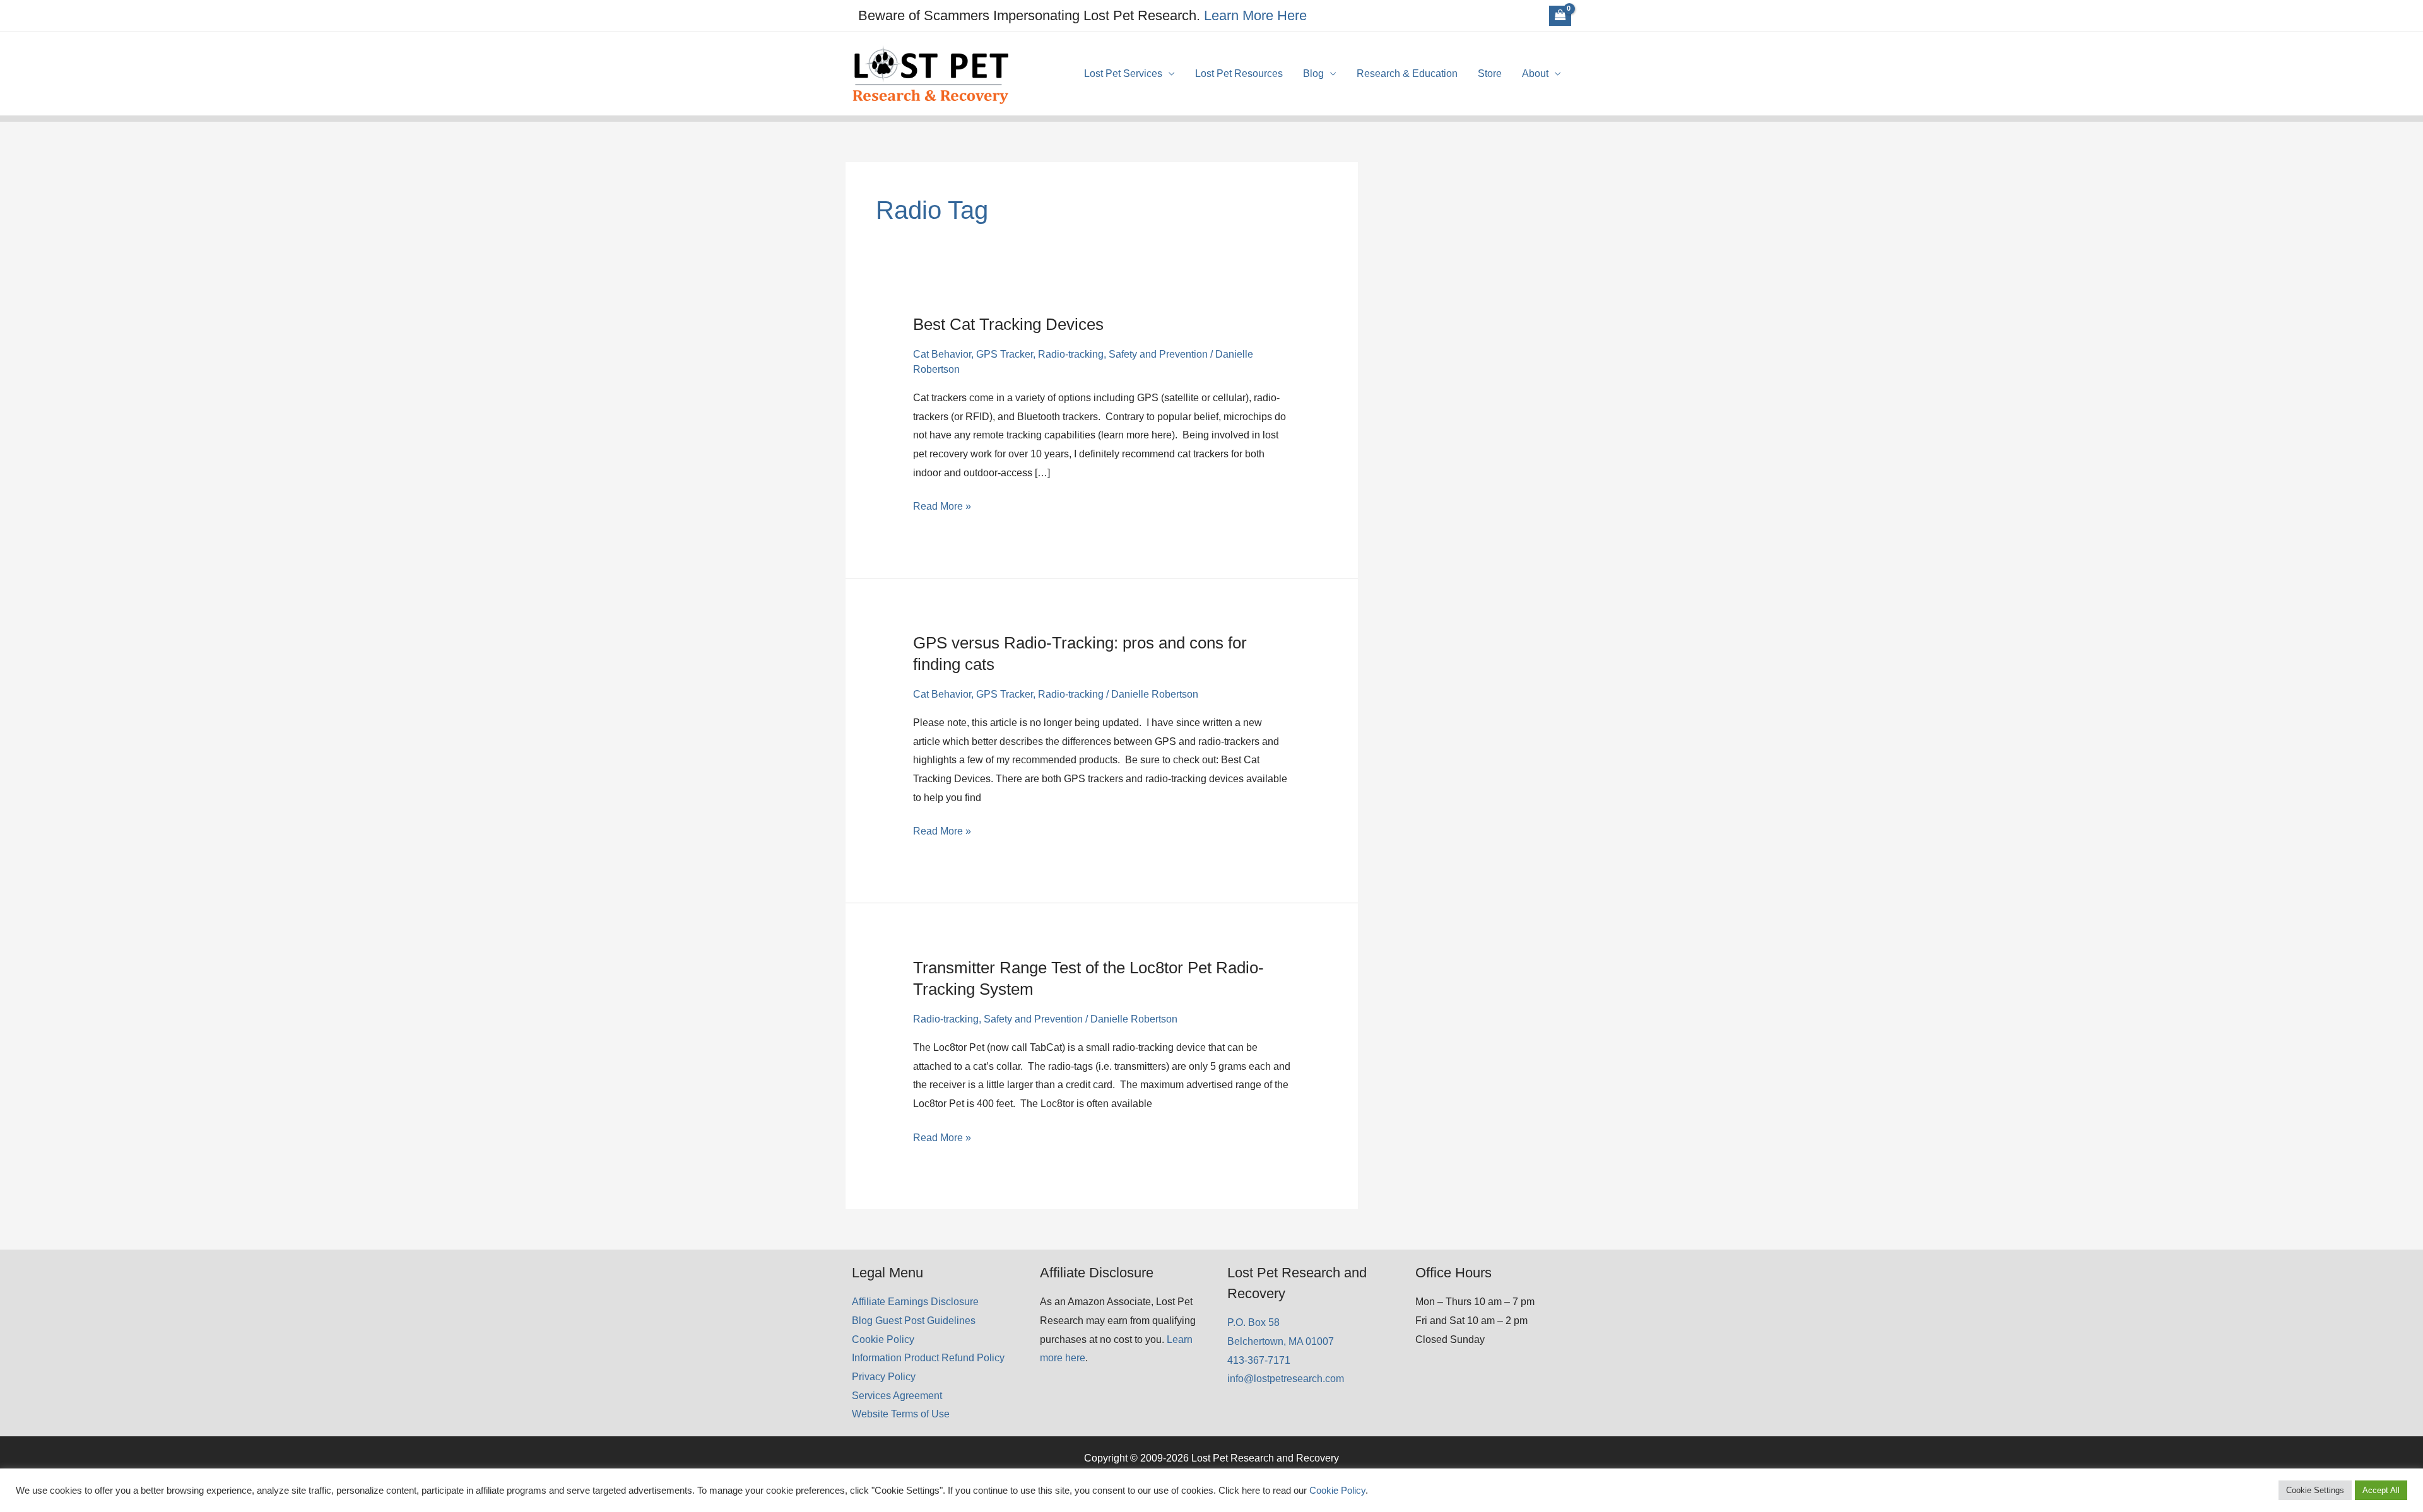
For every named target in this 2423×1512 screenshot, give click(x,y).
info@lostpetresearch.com (1286, 1379)
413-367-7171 (1259, 1360)
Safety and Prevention (1158, 354)
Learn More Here (1255, 15)
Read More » (942, 508)
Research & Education (1407, 73)
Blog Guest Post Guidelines (914, 1321)
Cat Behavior (942, 354)
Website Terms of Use (901, 1414)
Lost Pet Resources (1239, 73)
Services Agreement (897, 1396)
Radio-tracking (1071, 354)
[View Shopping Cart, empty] (1560, 16)
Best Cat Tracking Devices (1008, 324)
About (1535, 73)
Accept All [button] (2381, 1490)
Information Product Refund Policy (928, 1358)
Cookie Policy (883, 1339)
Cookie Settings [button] (2315, 1490)
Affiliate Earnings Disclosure (915, 1302)
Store (1490, 73)
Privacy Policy (884, 1377)
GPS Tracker (1005, 354)
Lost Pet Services (1123, 73)
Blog (1313, 73)
